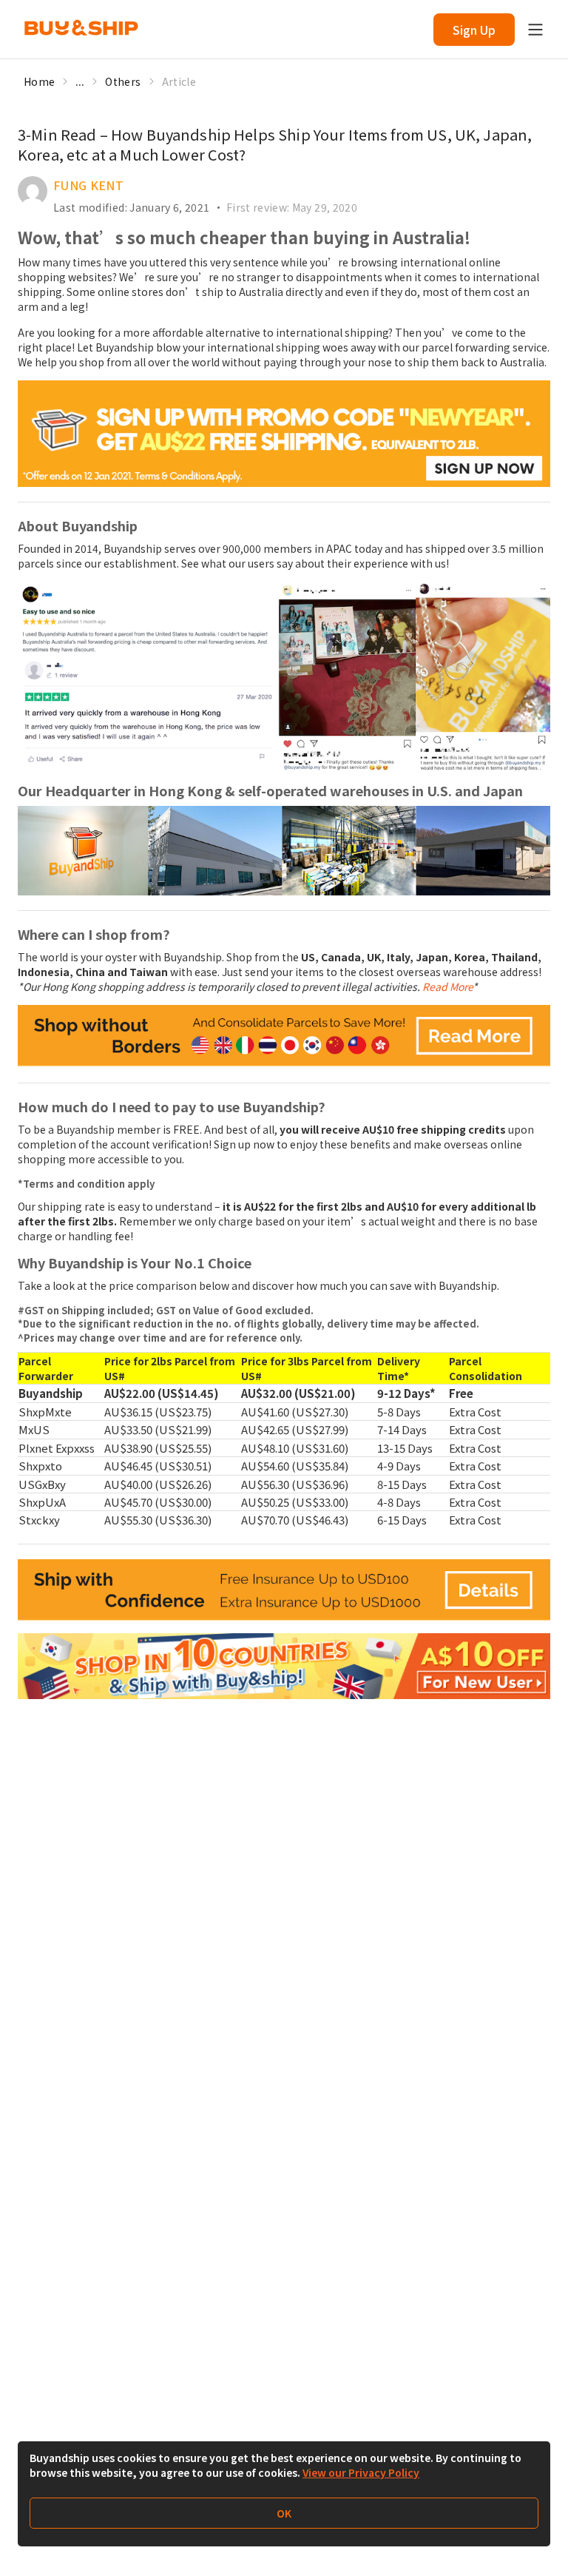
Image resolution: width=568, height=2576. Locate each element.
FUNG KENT (88, 185)
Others (123, 81)
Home (39, 81)
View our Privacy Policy (361, 2472)
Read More (447, 986)
